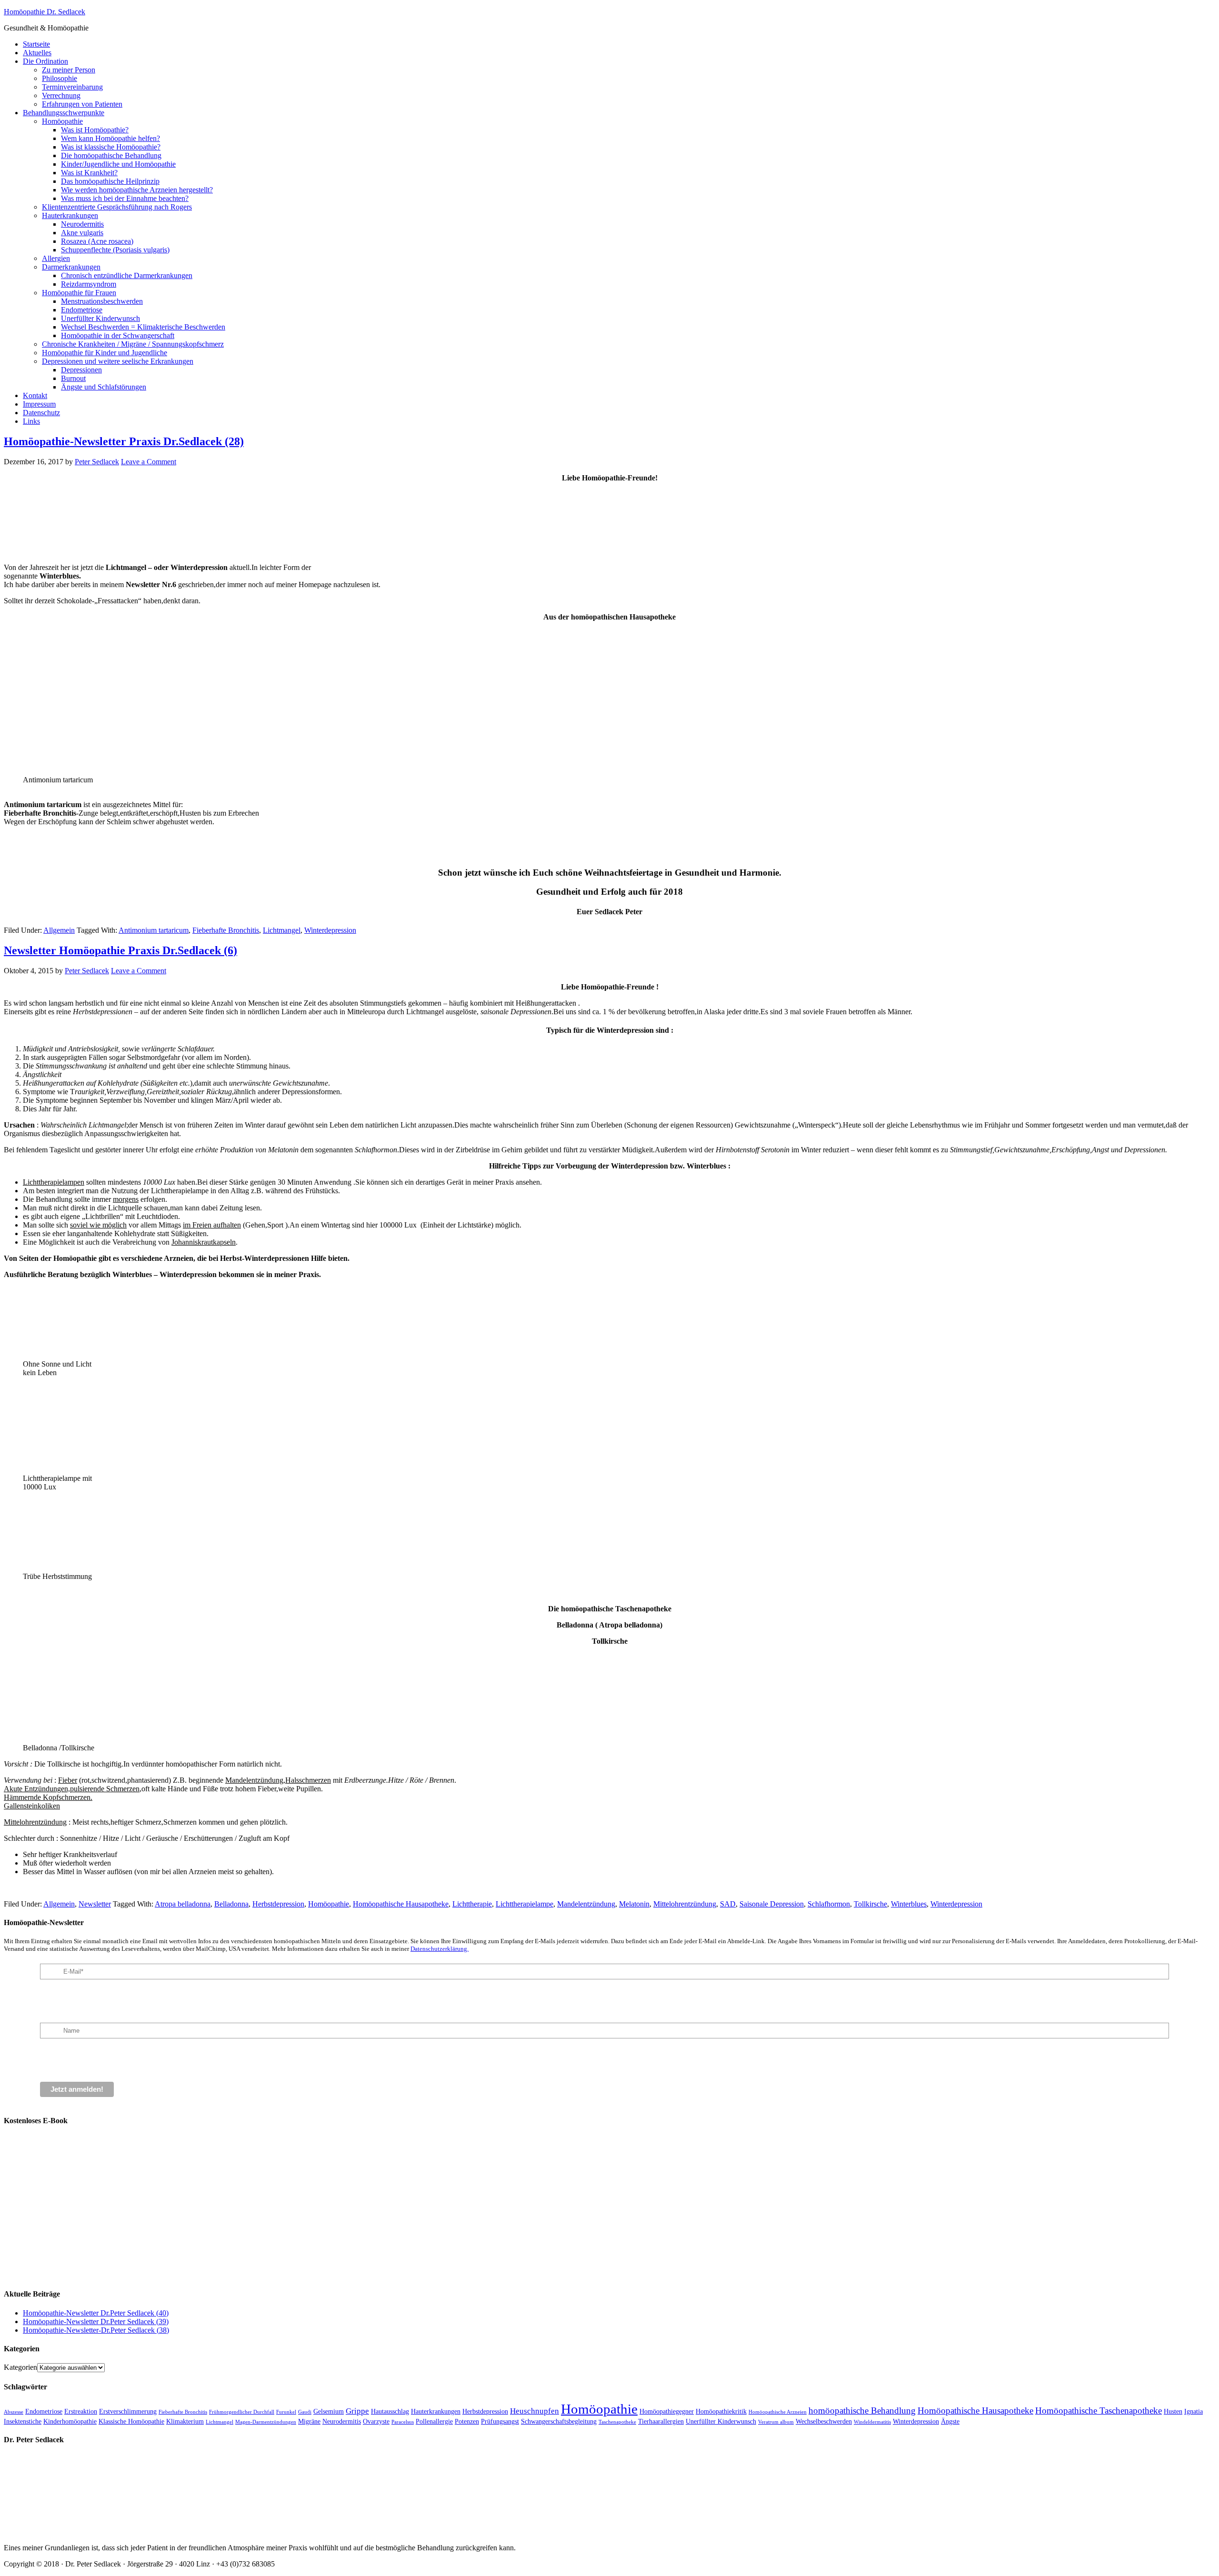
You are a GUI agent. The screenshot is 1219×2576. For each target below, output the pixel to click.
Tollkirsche (870, 1904)
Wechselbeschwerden (824, 2421)
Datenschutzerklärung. (440, 1949)
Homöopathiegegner (667, 2411)
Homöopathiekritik (721, 2411)
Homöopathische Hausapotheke (401, 1904)
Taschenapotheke (617, 2422)
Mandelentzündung (586, 1904)
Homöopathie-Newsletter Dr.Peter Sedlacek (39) (96, 2321)
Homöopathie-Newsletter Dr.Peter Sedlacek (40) (96, 2313)
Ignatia (1194, 2411)
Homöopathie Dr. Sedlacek (45, 12)
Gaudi (305, 2412)
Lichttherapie (472, 1904)
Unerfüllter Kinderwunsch (721, 2421)
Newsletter (95, 1904)
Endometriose (44, 2411)
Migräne (309, 2421)
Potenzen (467, 2421)
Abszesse (14, 2412)
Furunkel (286, 2412)
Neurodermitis (342, 2421)
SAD (728, 1904)
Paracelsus (403, 2422)
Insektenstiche (23, 2421)
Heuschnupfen (535, 2411)
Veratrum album (776, 2422)
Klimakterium (185, 2421)
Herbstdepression (278, 1904)
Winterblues (909, 1904)
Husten (1173, 2411)
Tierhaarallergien (661, 2421)
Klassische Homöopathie (131, 2421)
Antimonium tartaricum (154, 930)
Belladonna (231, 1904)
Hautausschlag (390, 2411)
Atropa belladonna (183, 1904)
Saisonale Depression (772, 1904)
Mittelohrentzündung (685, 1904)
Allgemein (59, 930)
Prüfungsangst (500, 2421)
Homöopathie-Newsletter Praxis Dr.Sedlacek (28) (124, 441)
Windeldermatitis (872, 2422)
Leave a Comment (149, 462)
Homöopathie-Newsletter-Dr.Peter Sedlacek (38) (96, 2330)
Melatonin (634, 1904)
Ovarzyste (376, 2421)
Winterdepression (330, 930)
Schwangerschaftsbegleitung (559, 2421)
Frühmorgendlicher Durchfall (242, 2412)
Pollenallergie (434, 2421)
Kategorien (20, 2367)
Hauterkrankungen (436, 2411)
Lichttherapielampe (525, 1904)
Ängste (950, 2421)
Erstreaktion (81, 2411)
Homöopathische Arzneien (778, 2412)
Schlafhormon (829, 1904)
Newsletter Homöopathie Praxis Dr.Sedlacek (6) (120, 950)
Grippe (357, 2411)
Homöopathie (329, 1904)
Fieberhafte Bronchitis (226, 930)
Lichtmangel (282, 930)
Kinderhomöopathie (70, 2421)
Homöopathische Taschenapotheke (1099, 2411)
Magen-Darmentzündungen (266, 2422)
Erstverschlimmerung (128, 2411)
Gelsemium (329, 2411)
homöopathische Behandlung (862, 2411)
